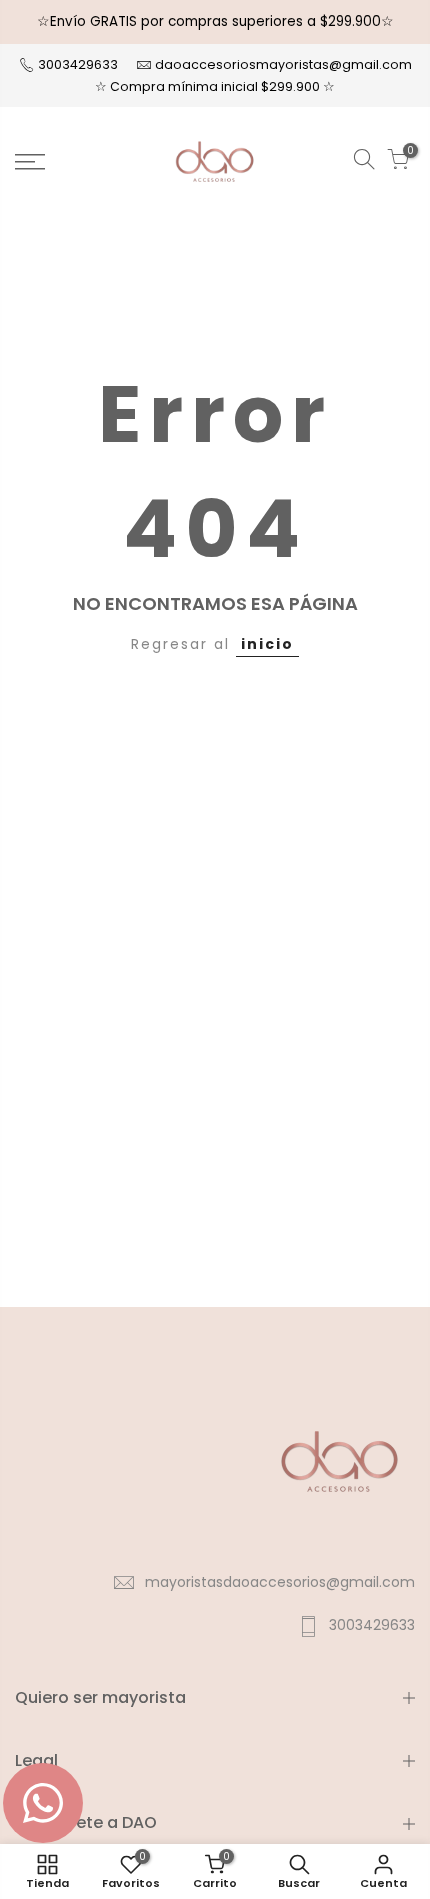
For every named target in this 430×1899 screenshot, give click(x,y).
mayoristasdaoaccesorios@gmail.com (280, 1582)
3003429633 (76, 64)
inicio (267, 644)
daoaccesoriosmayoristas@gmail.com (283, 64)
